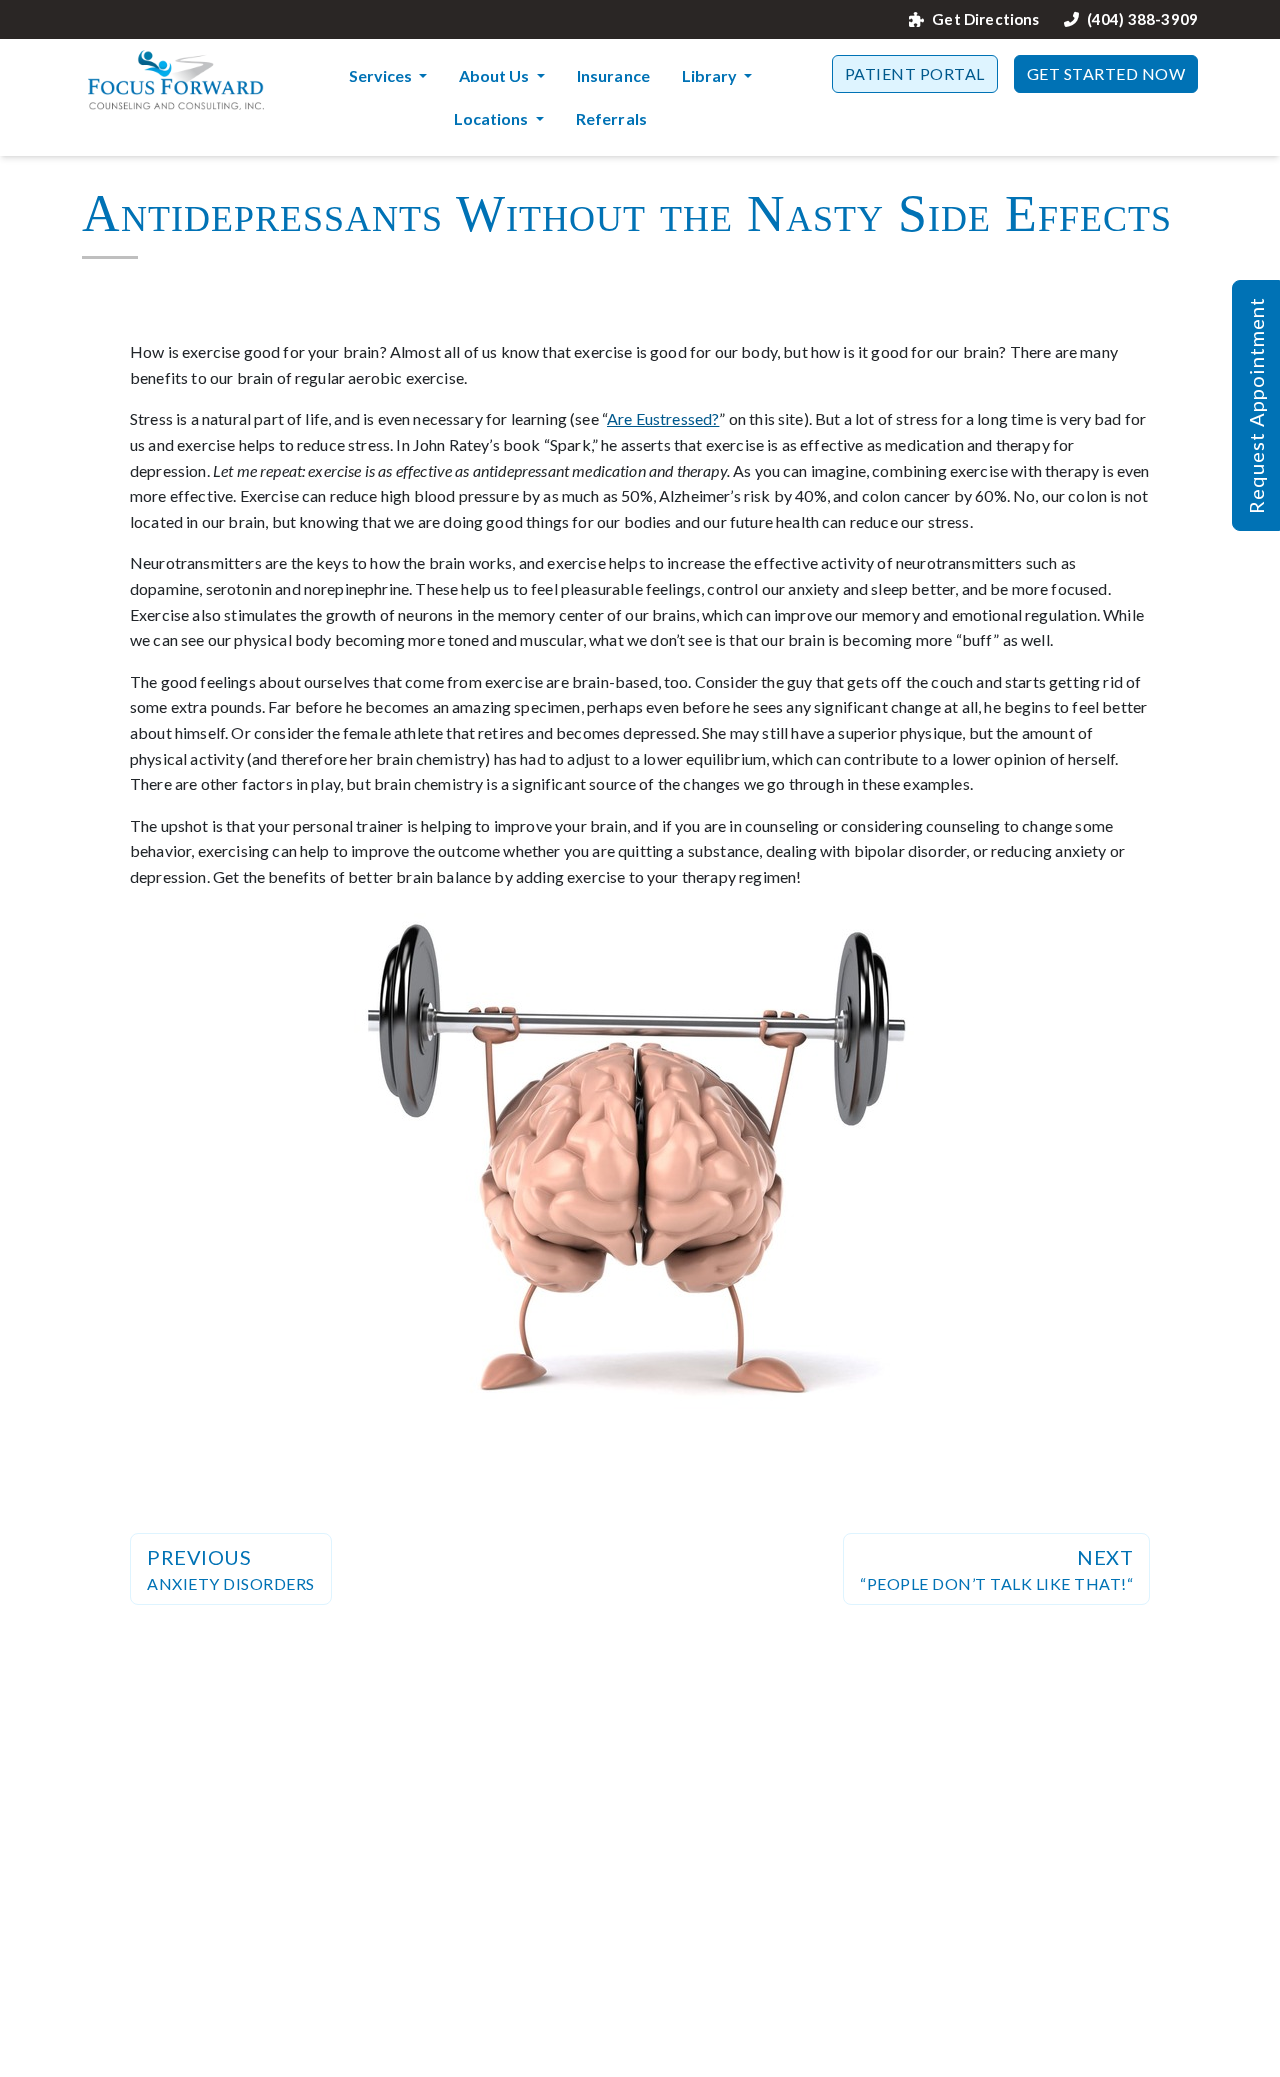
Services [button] (382, 75)
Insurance (613, 75)
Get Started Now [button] (1106, 73)
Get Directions (985, 19)
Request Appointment (1256, 405)
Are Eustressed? (663, 418)
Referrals (611, 118)
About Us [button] (495, 75)
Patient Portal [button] (915, 73)
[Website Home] (176, 80)
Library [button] (711, 75)
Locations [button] (492, 118)
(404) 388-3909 (1142, 19)
